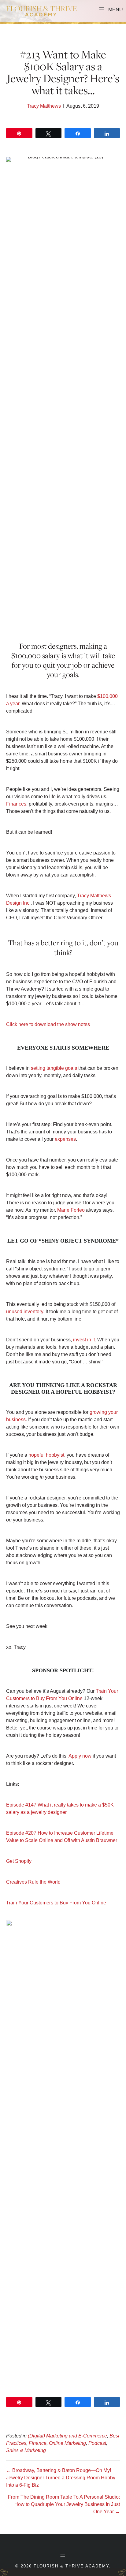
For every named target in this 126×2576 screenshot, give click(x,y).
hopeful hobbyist (46, 1455)
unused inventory (25, 1312)
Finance (38, 2443)
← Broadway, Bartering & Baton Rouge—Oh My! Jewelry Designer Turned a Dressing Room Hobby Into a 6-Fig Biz (61, 2478)
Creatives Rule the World (33, 1882)
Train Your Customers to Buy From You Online (56, 1903)
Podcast (97, 2443)
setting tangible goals (54, 1068)
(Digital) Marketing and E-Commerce (67, 2436)
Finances (16, 804)
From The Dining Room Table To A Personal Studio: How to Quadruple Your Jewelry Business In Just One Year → (64, 2504)
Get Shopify (19, 1861)
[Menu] (63, 2555)
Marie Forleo (71, 1210)
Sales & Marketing (26, 2450)
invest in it (84, 1340)
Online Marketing (67, 2443)
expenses (65, 1139)
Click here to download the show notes (48, 1024)
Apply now (80, 1756)
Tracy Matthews (44, 106)
